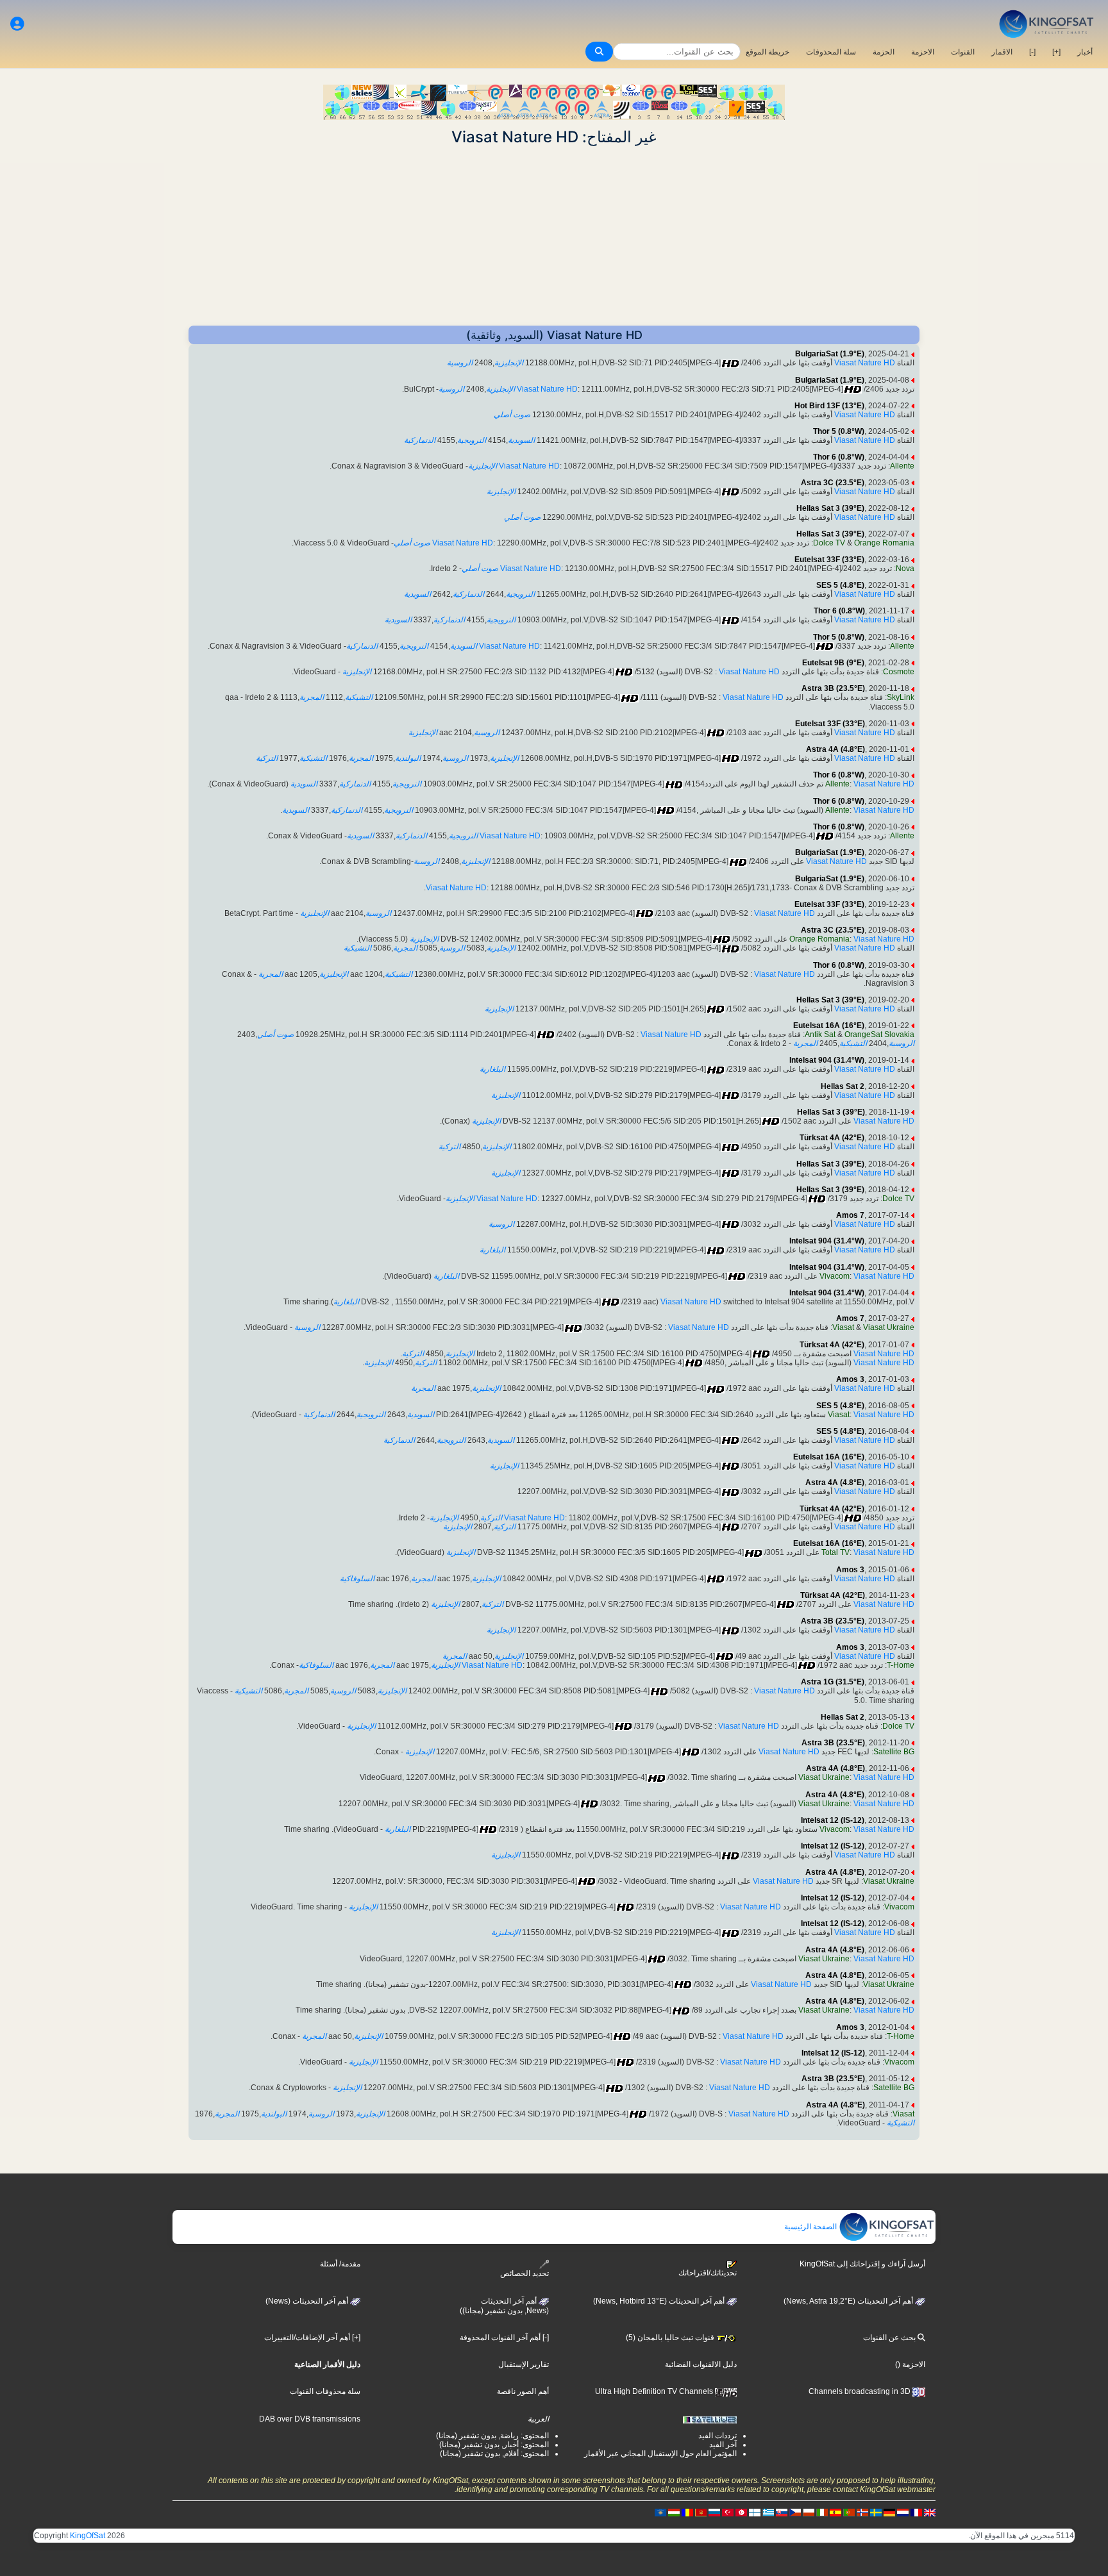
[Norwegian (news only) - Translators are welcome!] (862, 2512)
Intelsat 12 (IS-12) (833, 1820)
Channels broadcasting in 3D (860, 2391)
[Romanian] (687, 2512)
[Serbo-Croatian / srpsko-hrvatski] (701, 2512)
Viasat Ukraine (889, 1327)
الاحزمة (923, 52)
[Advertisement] (554, 236)
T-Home (901, 1665)
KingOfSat (88, 2536)
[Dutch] (903, 2512)
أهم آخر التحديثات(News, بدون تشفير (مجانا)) (504, 2306)
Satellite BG (894, 1752)
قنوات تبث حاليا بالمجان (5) (671, 2338)
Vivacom (835, 1276)
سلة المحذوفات (831, 52)
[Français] (916, 2512)
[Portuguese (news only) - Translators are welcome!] (849, 2512)
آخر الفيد (723, 2445)
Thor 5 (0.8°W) (839, 431)
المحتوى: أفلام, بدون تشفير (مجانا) (494, 2454)
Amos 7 (850, 1215)
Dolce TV (829, 543)
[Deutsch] (889, 2512)
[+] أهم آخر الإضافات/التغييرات (312, 2338)
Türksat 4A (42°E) (832, 1138)
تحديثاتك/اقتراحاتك (708, 2273)
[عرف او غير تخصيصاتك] (17, 24)
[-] (1032, 52)
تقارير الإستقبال (524, 2364)
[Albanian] (660, 2512)
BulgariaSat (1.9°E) (830, 354)
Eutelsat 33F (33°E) (829, 560)
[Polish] (809, 2512)
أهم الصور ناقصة (523, 2391)
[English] (930, 2512)
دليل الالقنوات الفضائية (701, 2364)
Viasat (843, 1327)
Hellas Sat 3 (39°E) (830, 508)
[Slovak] (782, 2512)
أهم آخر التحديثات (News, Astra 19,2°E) (849, 2301)
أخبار (1085, 52)
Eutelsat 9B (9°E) (833, 663)
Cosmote (899, 672)
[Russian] (714, 2512)
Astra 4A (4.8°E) (835, 749)
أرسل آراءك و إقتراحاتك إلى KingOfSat (862, 2264)
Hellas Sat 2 (843, 1086)
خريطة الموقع (768, 52)
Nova (905, 569)
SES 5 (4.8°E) (840, 585)
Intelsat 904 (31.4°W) (827, 1060)
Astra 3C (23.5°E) (833, 483)
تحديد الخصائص (525, 2273)
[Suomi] (755, 2512)
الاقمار (1002, 52)
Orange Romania (884, 543)
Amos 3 (850, 1379)
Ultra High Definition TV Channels (655, 2391)
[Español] (835, 2512)
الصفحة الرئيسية (811, 2227)
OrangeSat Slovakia (879, 1035)
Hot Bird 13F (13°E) (829, 406)
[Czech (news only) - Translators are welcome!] (795, 2512)
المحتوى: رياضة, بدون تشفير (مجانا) (492, 2436)
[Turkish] (728, 2512)
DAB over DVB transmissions (310, 2419)
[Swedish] (876, 2512)
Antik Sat (820, 1035)
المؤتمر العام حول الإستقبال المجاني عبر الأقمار (660, 2454)
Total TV (835, 1552)
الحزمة (884, 52)
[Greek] (768, 2512)
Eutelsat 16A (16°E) (829, 1026)
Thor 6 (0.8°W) (839, 457)
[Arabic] (741, 2512)
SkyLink (901, 697)
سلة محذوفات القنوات (325, 2391)
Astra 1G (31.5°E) (833, 1682)
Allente (902, 466)
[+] (1056, 52)
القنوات (963, 52)
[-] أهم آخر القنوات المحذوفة (504, 2338)
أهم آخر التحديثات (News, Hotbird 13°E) (660, 2301)
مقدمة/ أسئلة (340, 2264)
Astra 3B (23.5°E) (833, 688)
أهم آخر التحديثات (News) (308, 2301)
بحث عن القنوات (890, 2338)
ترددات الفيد (718, 2436)
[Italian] (822, 2512)
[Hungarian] (674, 2512)
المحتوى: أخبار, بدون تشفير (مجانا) (494, 2445)
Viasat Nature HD (865, 363)
